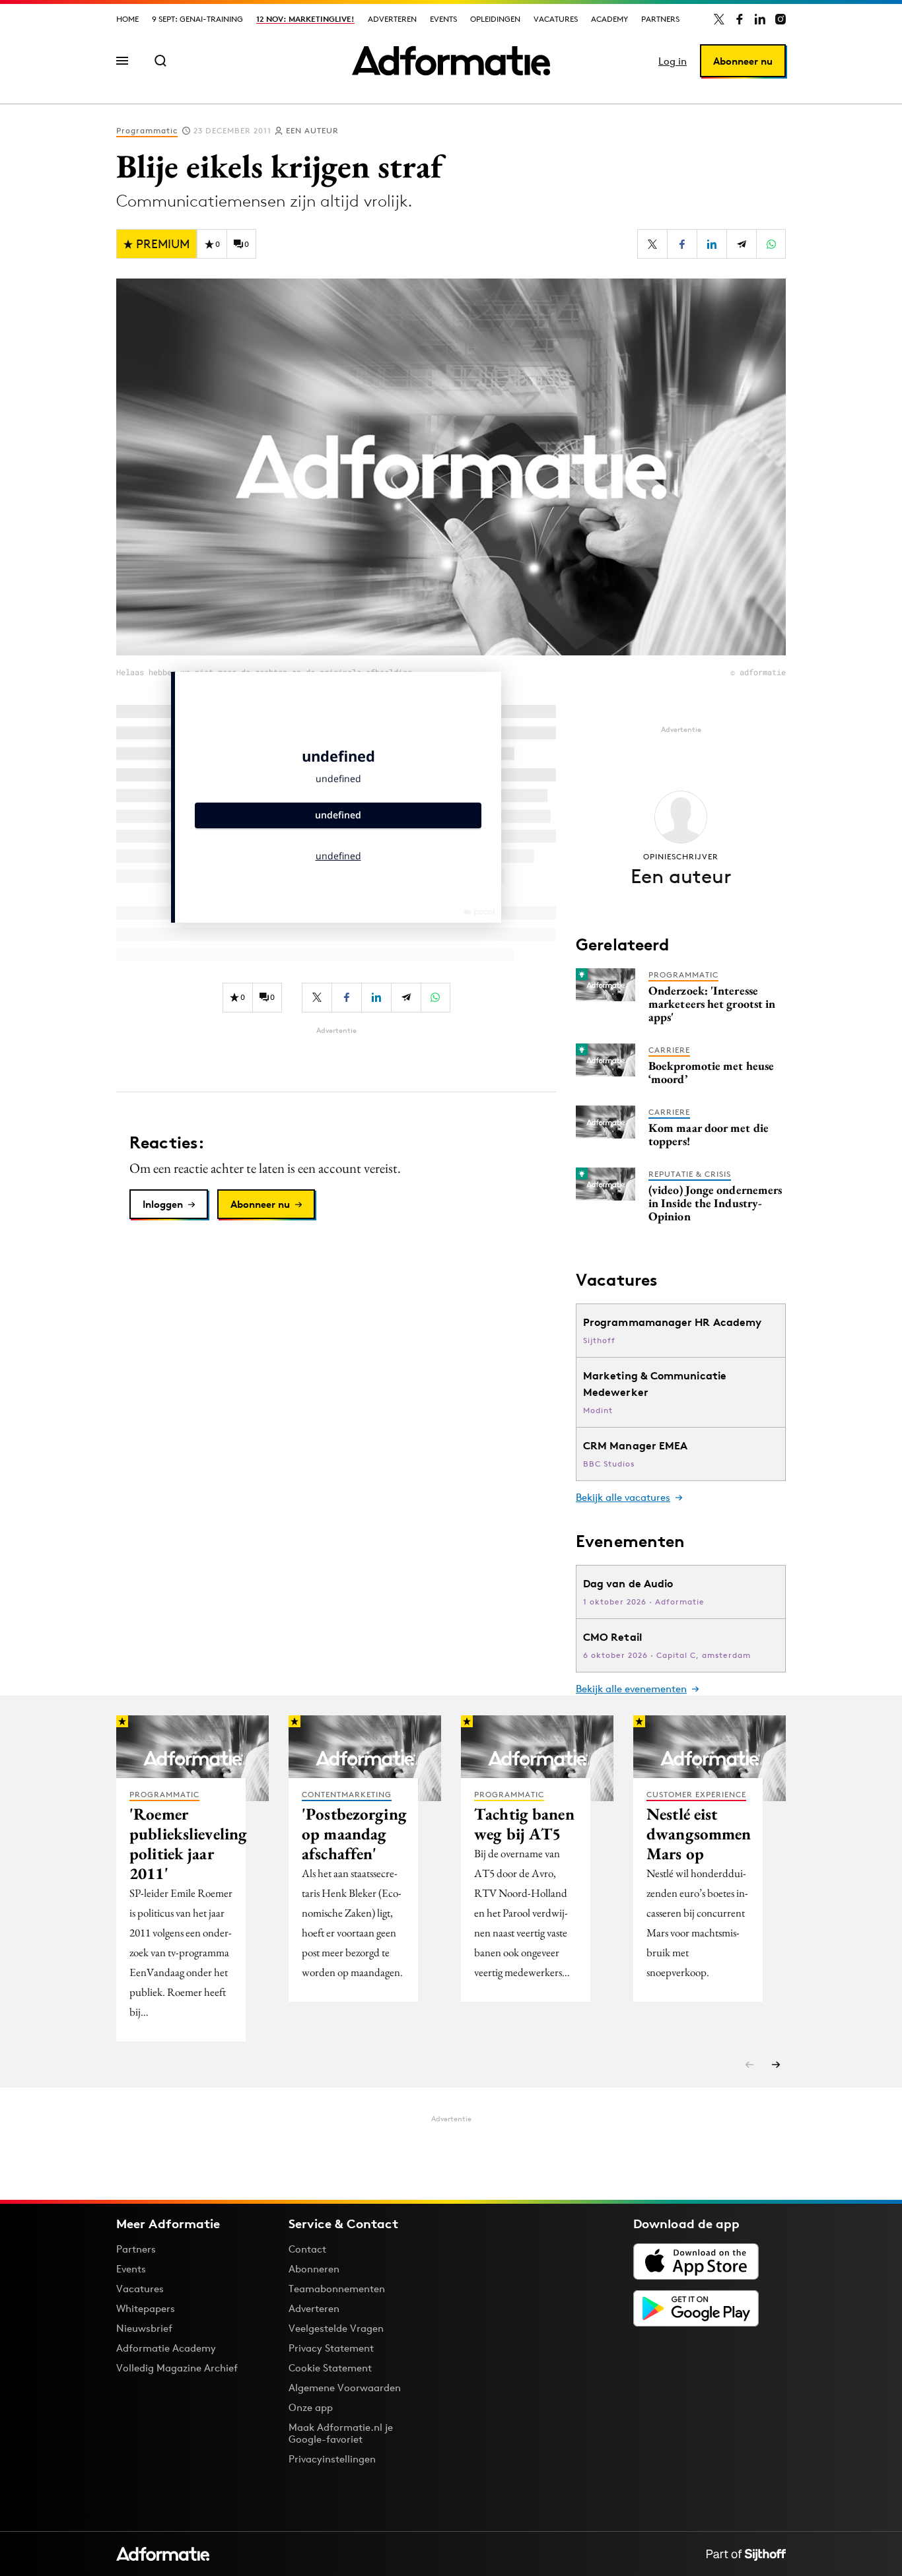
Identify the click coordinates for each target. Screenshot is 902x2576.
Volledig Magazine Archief (177, 2368)
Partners (660, 19)
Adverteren (392, 19)
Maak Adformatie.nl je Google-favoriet (341, 2433)
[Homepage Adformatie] (451, 61)
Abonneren (314, 2269)
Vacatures (556, 19)
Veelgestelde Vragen (336, 2328)
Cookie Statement (330, 2368)
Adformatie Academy (166, 2348)
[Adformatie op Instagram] (781, 19)
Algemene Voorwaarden (345, 2388)
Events (443, 19)
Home (127, 19)
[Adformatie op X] (719, 19)
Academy (609, 19)
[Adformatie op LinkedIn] (760, 19)
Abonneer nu (743, 61)
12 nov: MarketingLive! (305, 19)
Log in (673, 61)
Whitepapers (146, 2308)
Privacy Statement (331, 2348)
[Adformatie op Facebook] (740, 19)
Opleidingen (495, 19)
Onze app (311, 2407)
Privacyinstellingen (332, 2459)
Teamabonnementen (337, 2289)
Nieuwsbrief (144, 2328)
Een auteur (312, 130)
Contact (307, 2249)
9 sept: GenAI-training (197, 19)
